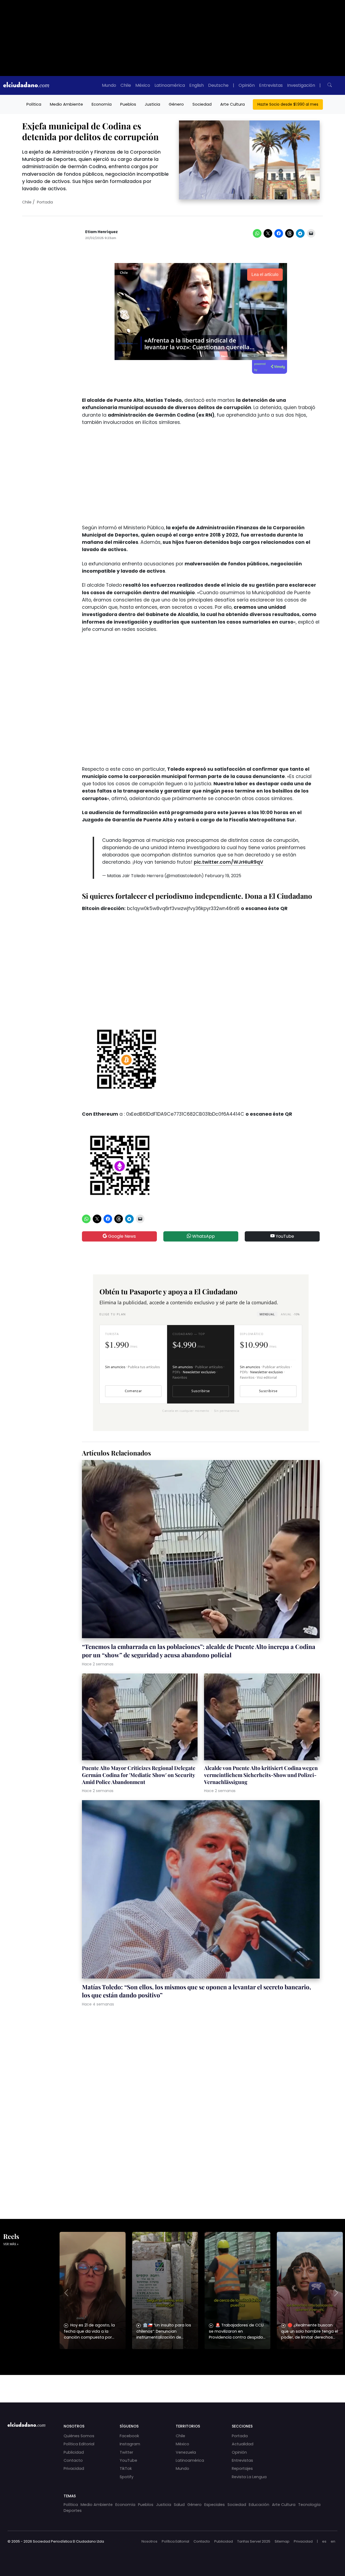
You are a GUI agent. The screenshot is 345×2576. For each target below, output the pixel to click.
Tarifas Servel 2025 (254, 2541)
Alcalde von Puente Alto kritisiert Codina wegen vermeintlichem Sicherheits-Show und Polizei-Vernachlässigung (261, 1775)
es (324, 2541)
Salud (179, 2505)
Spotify (127, 2477)
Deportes (73, 2511)
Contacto (73, 2460)
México (143, 85)
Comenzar (133, 1391)
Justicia (152, 104)
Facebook (129, 2436)
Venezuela (186, 2452)
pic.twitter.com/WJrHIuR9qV (229, 862)
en (333, 2541)
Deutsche (218, 85)
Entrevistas (271, 85)
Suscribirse (201, 1391)
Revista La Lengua (249, 2477)
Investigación (301, 85)
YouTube (284, 1236)
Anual (290, 1314)
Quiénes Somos (79, 2436)
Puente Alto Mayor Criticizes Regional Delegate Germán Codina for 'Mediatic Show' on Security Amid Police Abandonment (139, 1775)
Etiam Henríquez (101, 232)
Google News (121, 1236)
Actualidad (243, 2444)
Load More (172, 2384)
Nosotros (149, 2541)
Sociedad (202, 104)
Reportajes (242, 2468)
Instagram (130, 2444)
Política (34, 104)
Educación (259, 2505)
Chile (126, 85)
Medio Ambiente (66, 104)
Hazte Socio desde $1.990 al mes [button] (288, 104)
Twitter (126, 2452)
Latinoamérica (170, 85)
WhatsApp (203, 1236)
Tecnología (309, 2505)
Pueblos (128, 104)
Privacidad (74, 2468)
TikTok (126, 2468)
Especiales (215, 2505)
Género (176, 104)
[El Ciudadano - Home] (26, 85)
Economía (102, 104)
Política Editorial (79, 2444)
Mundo (109, 85)
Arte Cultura (232, 104)
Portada (45, 202)
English (196, 85)
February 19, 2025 (223, 876)
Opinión (247, 85)
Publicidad (74, 2452)
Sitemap (282, 2541)
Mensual (267, 1314)
